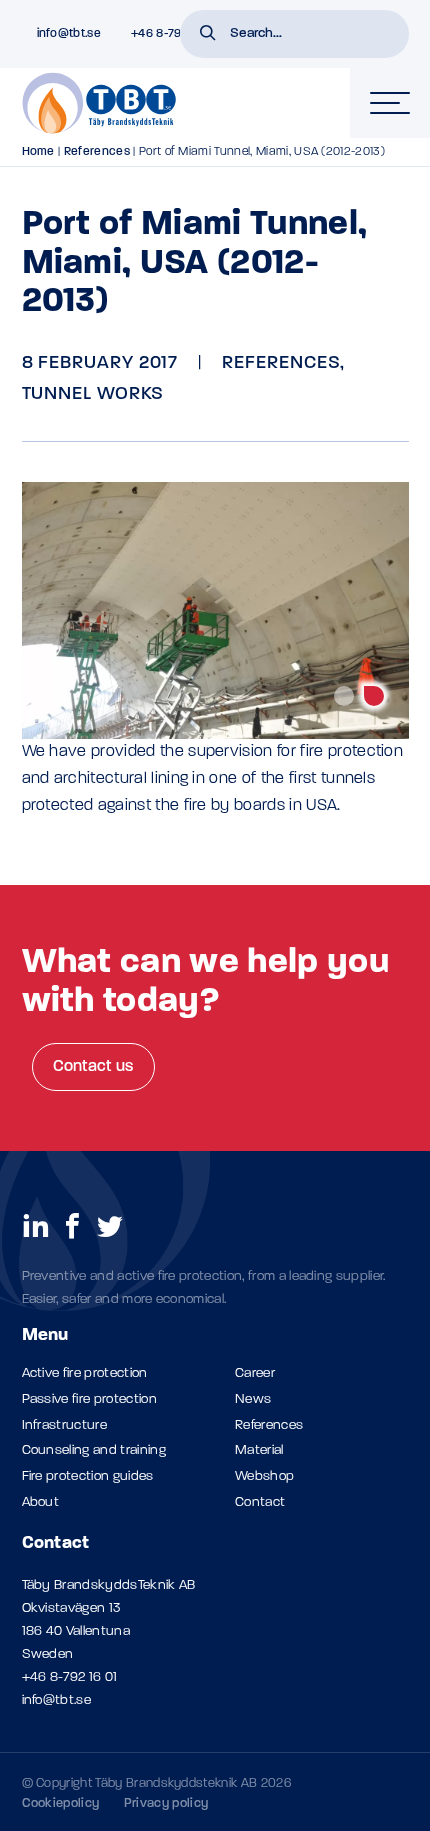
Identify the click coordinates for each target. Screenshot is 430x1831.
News (253, 1399)
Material (259, 1450)
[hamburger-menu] (390, 103)
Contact (260, 1502)
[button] (208, 35)
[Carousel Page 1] (344, 696)
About (41, 1502)
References (97, 152)
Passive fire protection (89, 1399)
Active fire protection (85, 1373)
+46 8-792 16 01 (70, 1677)
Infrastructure (64, 1425)
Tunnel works (93, 394)
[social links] (36, 1225)
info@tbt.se (57, 1700)
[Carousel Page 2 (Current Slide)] (374, 696)
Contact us (93, 1067)
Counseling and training (94, 1450)
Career (255, 1373)
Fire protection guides (88, 1476)
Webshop (264, 1476)
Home (38, 152)
